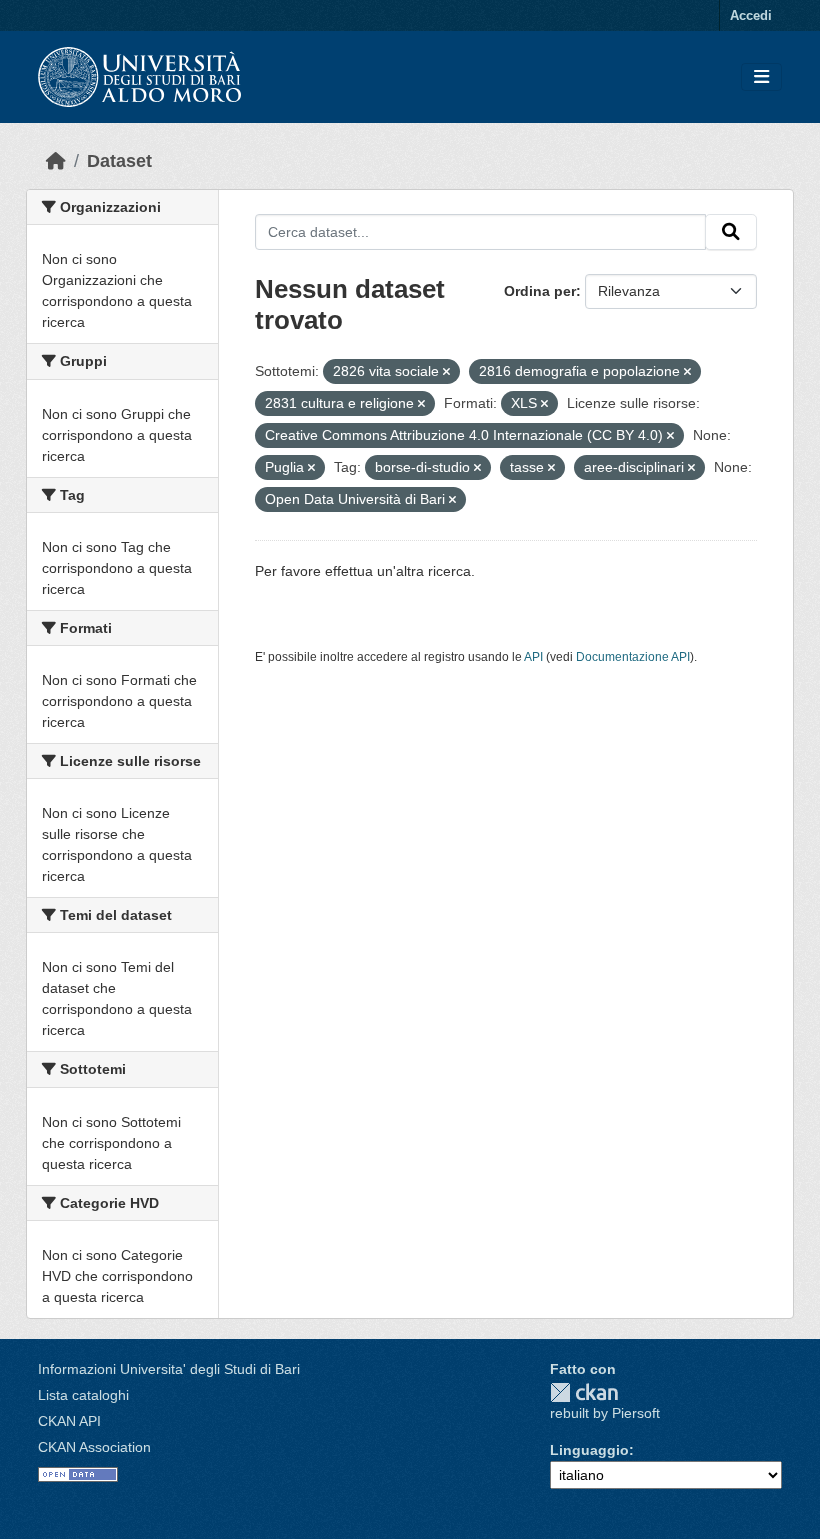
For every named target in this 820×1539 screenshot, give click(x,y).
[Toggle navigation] (761, 77)
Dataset (119, 161)
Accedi (751, 15)
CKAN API (69, 1421)
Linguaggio (589, 1450)
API (533, 657)
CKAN (584, 1392)
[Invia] (731, 232)
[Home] (56, 161)
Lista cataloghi (83, 1395)
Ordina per (540, 291)
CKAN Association (94, 1447)
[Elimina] (446, 372)
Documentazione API (633, 657)
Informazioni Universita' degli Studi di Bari (169, 1369)
